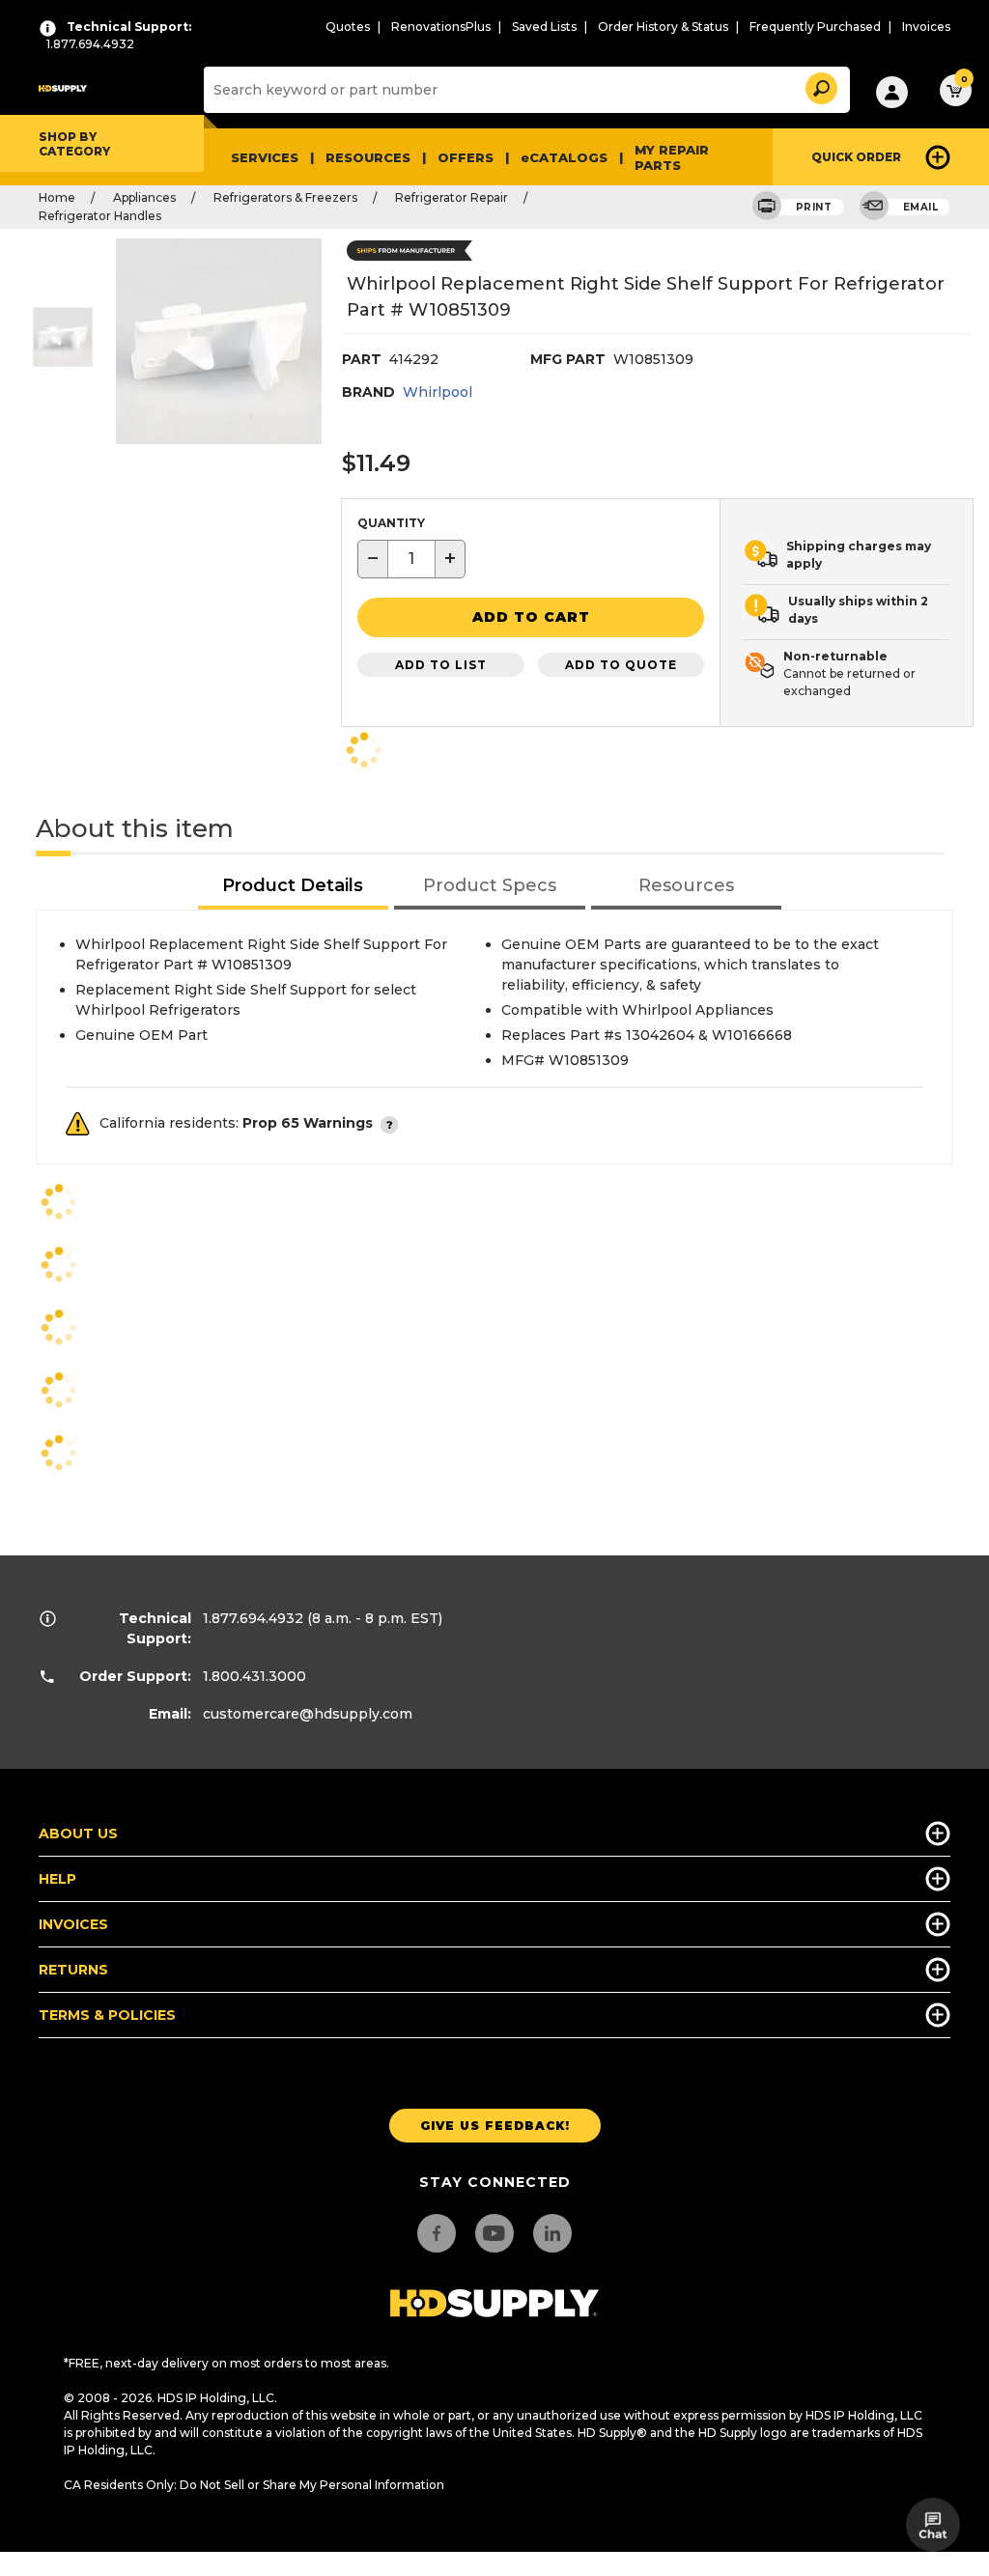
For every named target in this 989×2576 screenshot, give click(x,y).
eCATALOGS (564, 157)
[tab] (294, 887)
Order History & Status (663, 27)
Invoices (926, 27)
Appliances (144, 197)
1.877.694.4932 (253, 1618)
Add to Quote (621, 665)
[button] (820, 85)
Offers (466, 157)
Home (57, 197)
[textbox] (411, 559)
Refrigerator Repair (452, 197)
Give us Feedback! (495, 2126)
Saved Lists (544, 27)
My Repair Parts (672, 157)
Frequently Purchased (815, 27)
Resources (368, 157)
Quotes (348, 27)
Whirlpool (438, 392)
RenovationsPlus (441, 27)
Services (265, 157)
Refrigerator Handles (100, 216)
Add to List (441, 665)
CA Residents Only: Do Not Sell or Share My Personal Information (254, 2485)
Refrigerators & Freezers (285, 197)
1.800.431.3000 (254, 1676)
